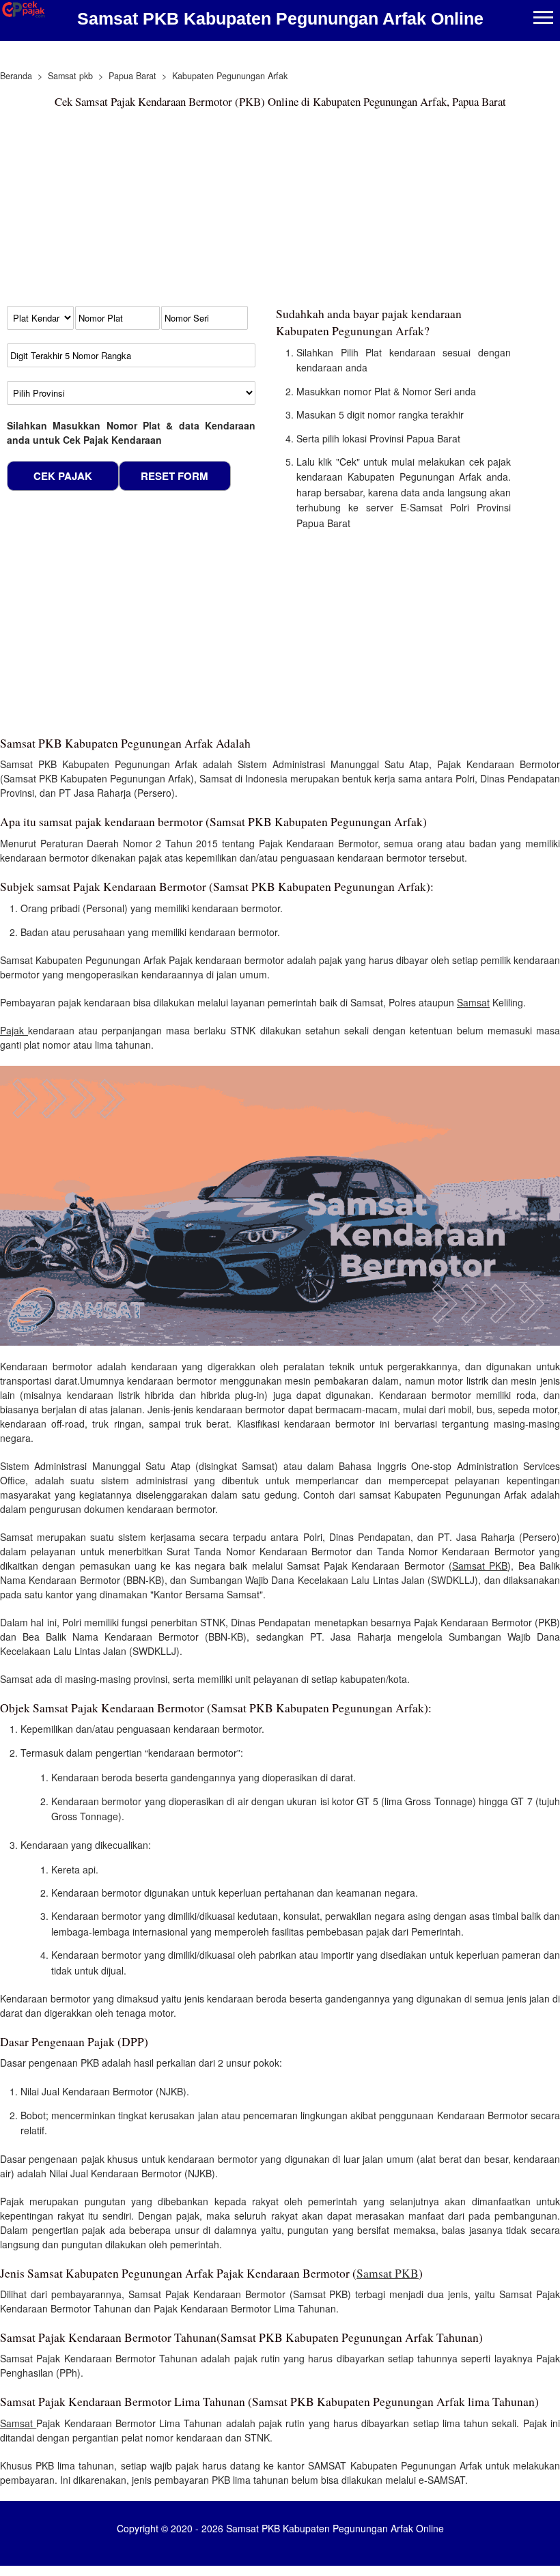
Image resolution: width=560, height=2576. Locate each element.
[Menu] (543, 19)
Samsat (473, 1002)
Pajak (14, 1030)
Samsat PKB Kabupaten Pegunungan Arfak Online (280, 18)
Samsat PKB (480, 1566)
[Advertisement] (256, 210)
